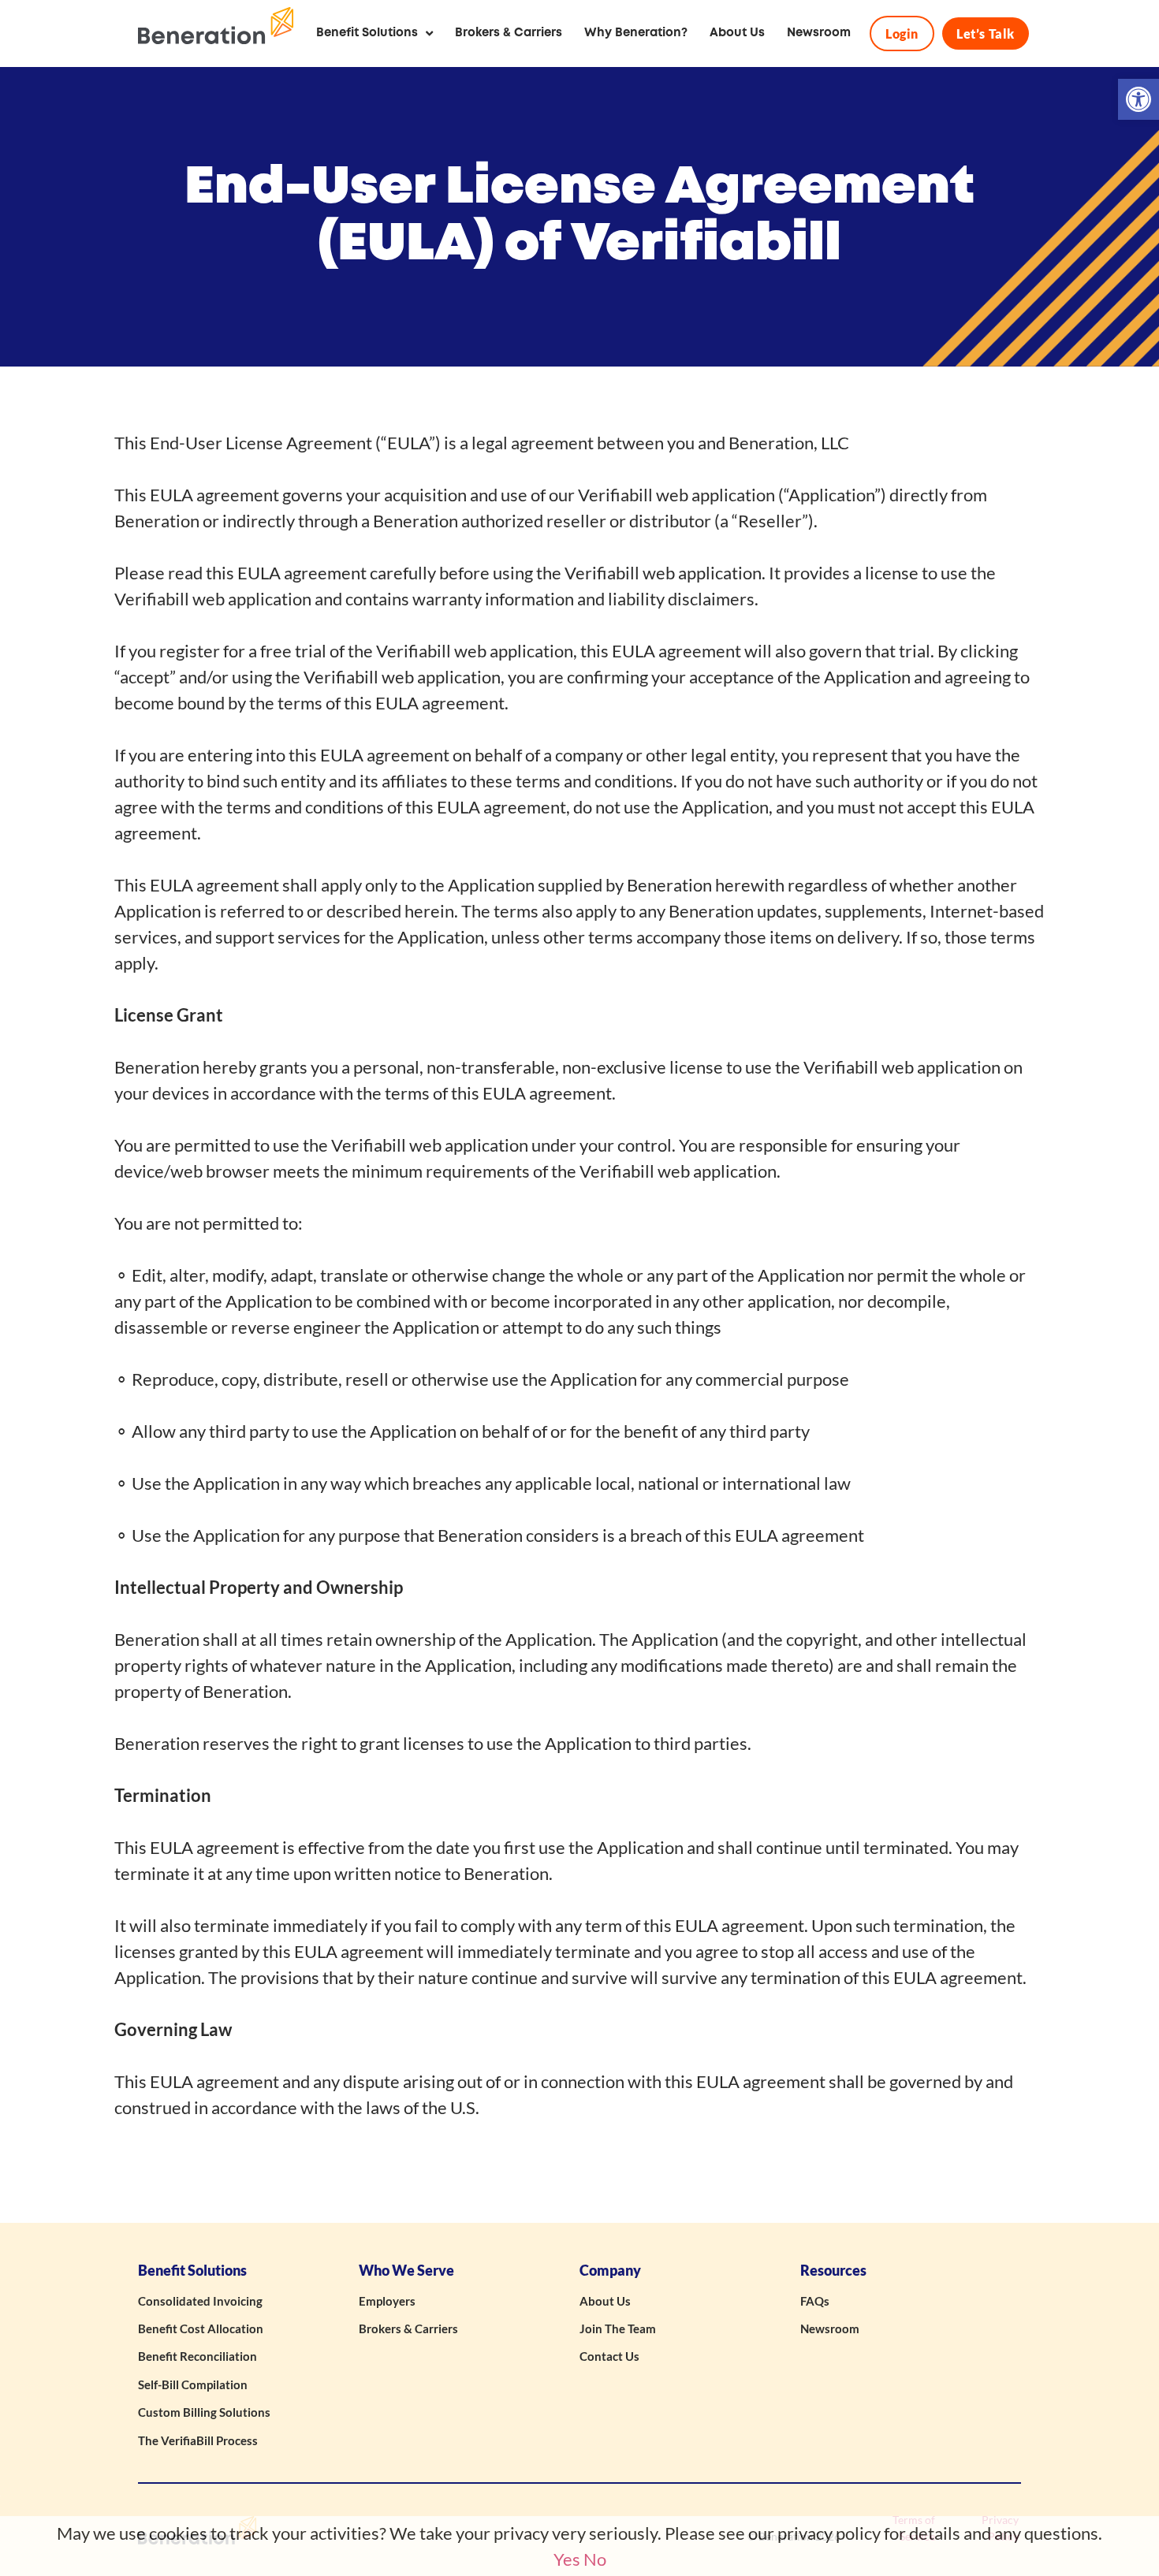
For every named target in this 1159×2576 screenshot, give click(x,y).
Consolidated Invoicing (200, 2301)
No (595, 2559)
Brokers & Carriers (408, 2328)
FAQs (815, 2301)
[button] (1139, 99)
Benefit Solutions (192, 2271)
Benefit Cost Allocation (201, 2328)
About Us (605, 2301)
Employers (387, 2301)
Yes (567, 2559)
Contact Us (609, 2356)
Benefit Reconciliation (198, 2356)
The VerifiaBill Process (198, 2440)
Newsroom (830, 2328)
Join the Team (618, 2328)
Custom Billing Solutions (204, 2412)
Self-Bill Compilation (193, 2384)
